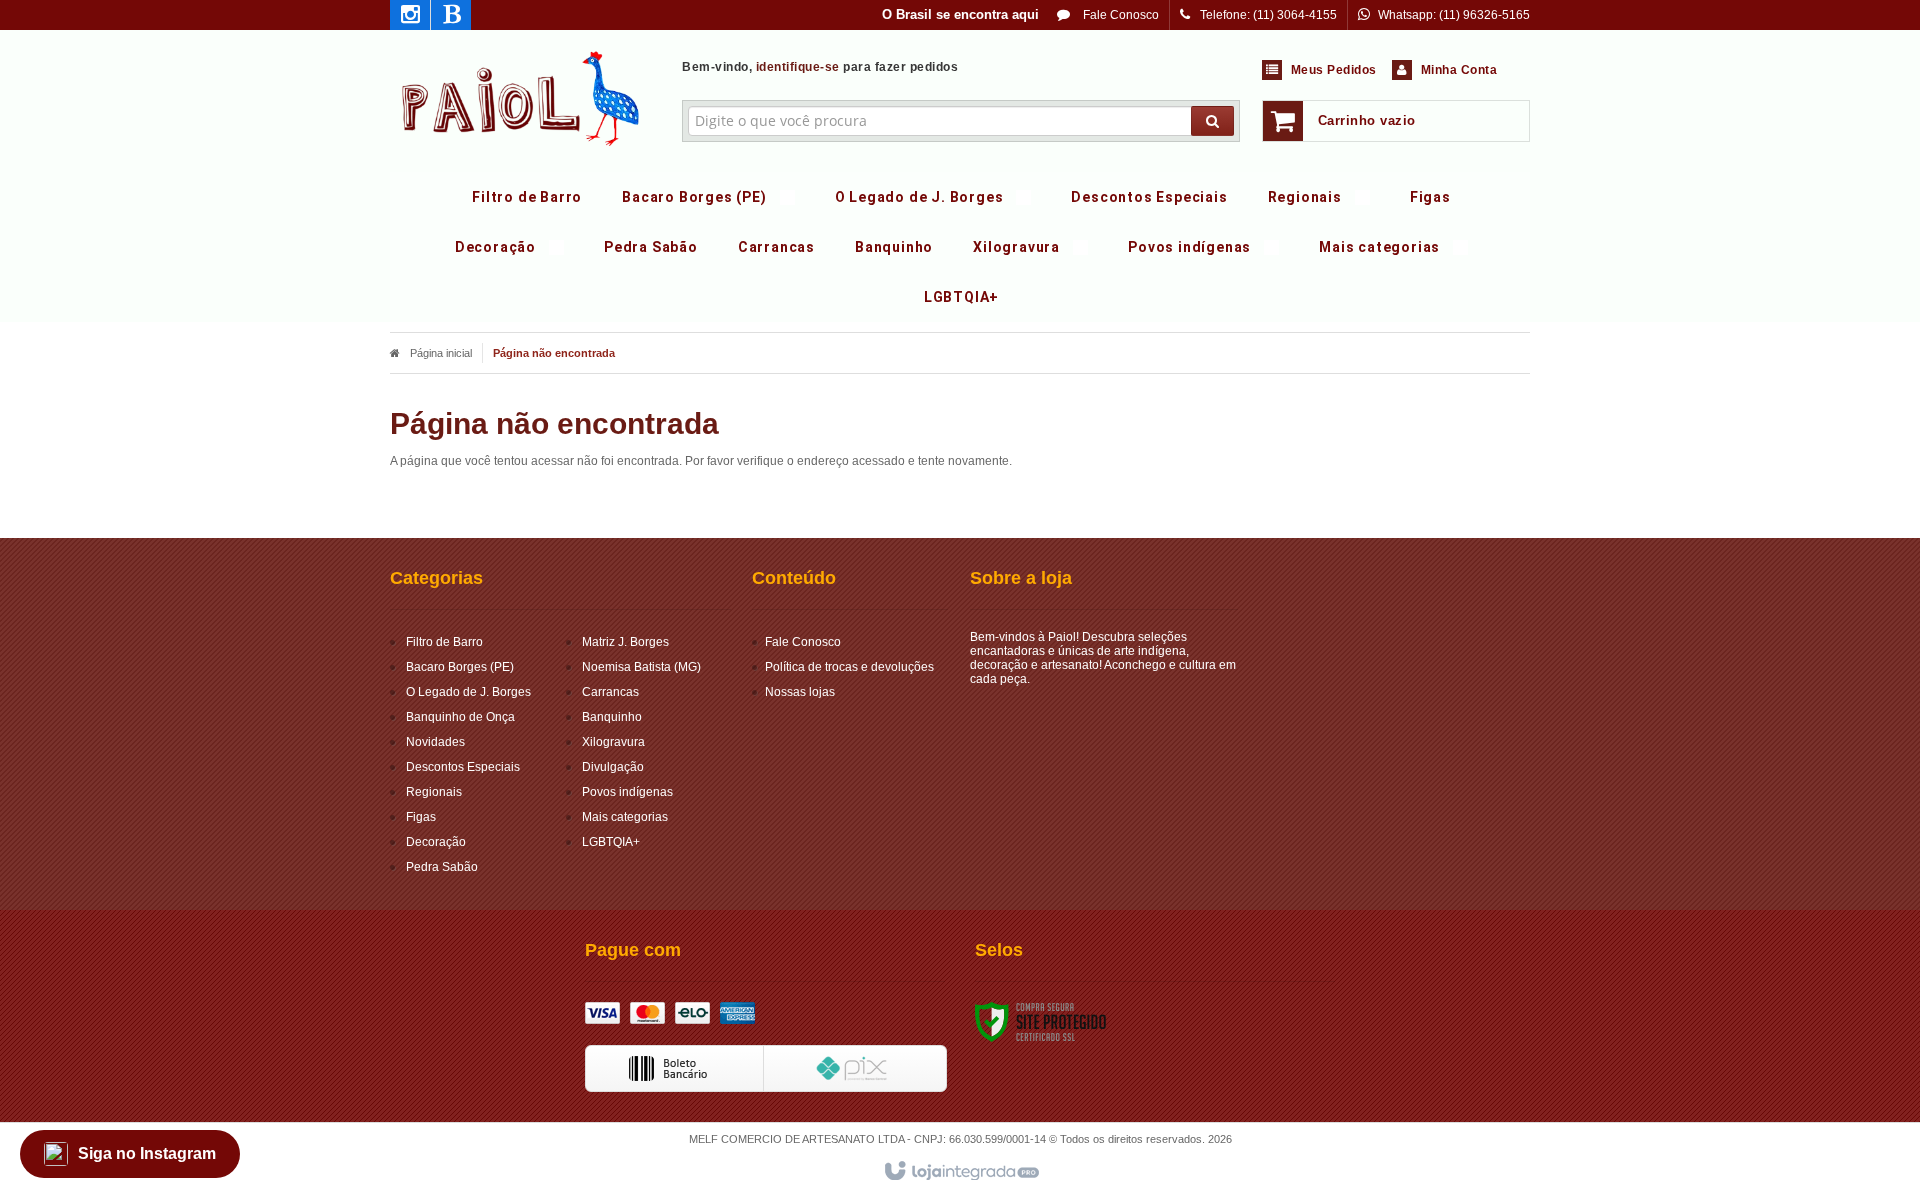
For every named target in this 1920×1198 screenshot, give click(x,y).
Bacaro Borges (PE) (460, 667)
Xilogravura (613, 742)
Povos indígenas (627, 792)
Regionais (434, 792)
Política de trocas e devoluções (849, 667)
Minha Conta (1459, 70)
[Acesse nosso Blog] (451, 18)
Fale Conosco (1119, 15)
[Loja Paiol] (521, 96)
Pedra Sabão (442, 867)
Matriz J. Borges (625, 642)
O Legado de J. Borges (468, 692)
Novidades (435, 742)
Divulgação (613, 767)
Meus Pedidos (1334, 70)
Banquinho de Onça (460, 717)
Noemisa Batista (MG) (641, 667)
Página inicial (441, 353)
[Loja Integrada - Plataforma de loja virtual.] (960, 1172)
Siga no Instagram (147, 1153)
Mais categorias (625, 817)
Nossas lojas (800, 692)
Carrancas (610, 692)
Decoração (436, 842)
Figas (421, 817)
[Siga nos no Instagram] (410, 18)
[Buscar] (1212, 121)
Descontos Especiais (463, 767)
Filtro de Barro (444, 642)
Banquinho (612, 717)
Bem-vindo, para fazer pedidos (820, 67)
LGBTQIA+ (611, 842)
